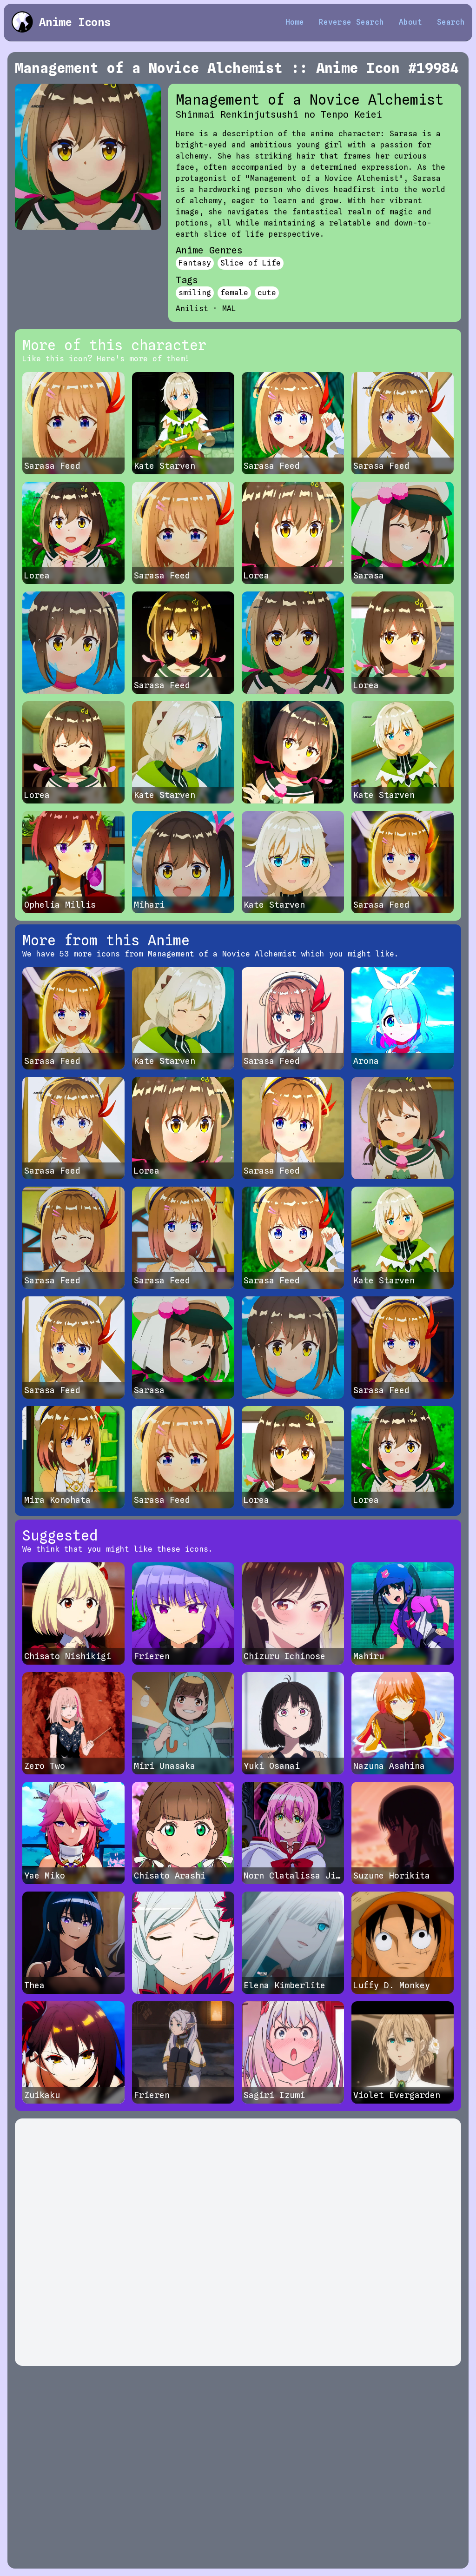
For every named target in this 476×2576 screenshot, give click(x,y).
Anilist (192, 309)
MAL (229, 309)
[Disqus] (238, 2242)
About (410, 22)
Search (451, 22)
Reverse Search (351, 22)
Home (295, 22)
